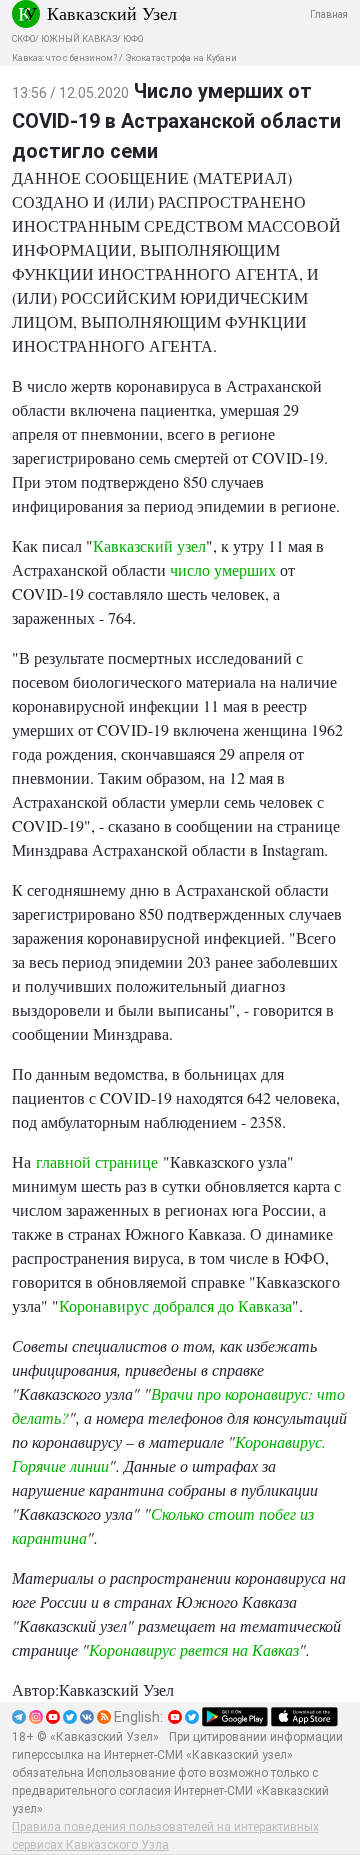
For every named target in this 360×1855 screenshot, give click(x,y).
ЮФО (133, 39)
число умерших (223, 569)
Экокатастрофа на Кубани (181, 58)
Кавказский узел (149, 545)
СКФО (23, 39)
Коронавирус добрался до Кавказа (175, 1305)
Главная (329, 14)
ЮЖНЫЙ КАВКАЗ (79, 39)
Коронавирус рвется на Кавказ (194, 1649)
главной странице (97, 1161)
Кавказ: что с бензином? (64, 58)
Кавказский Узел (112, 13)
